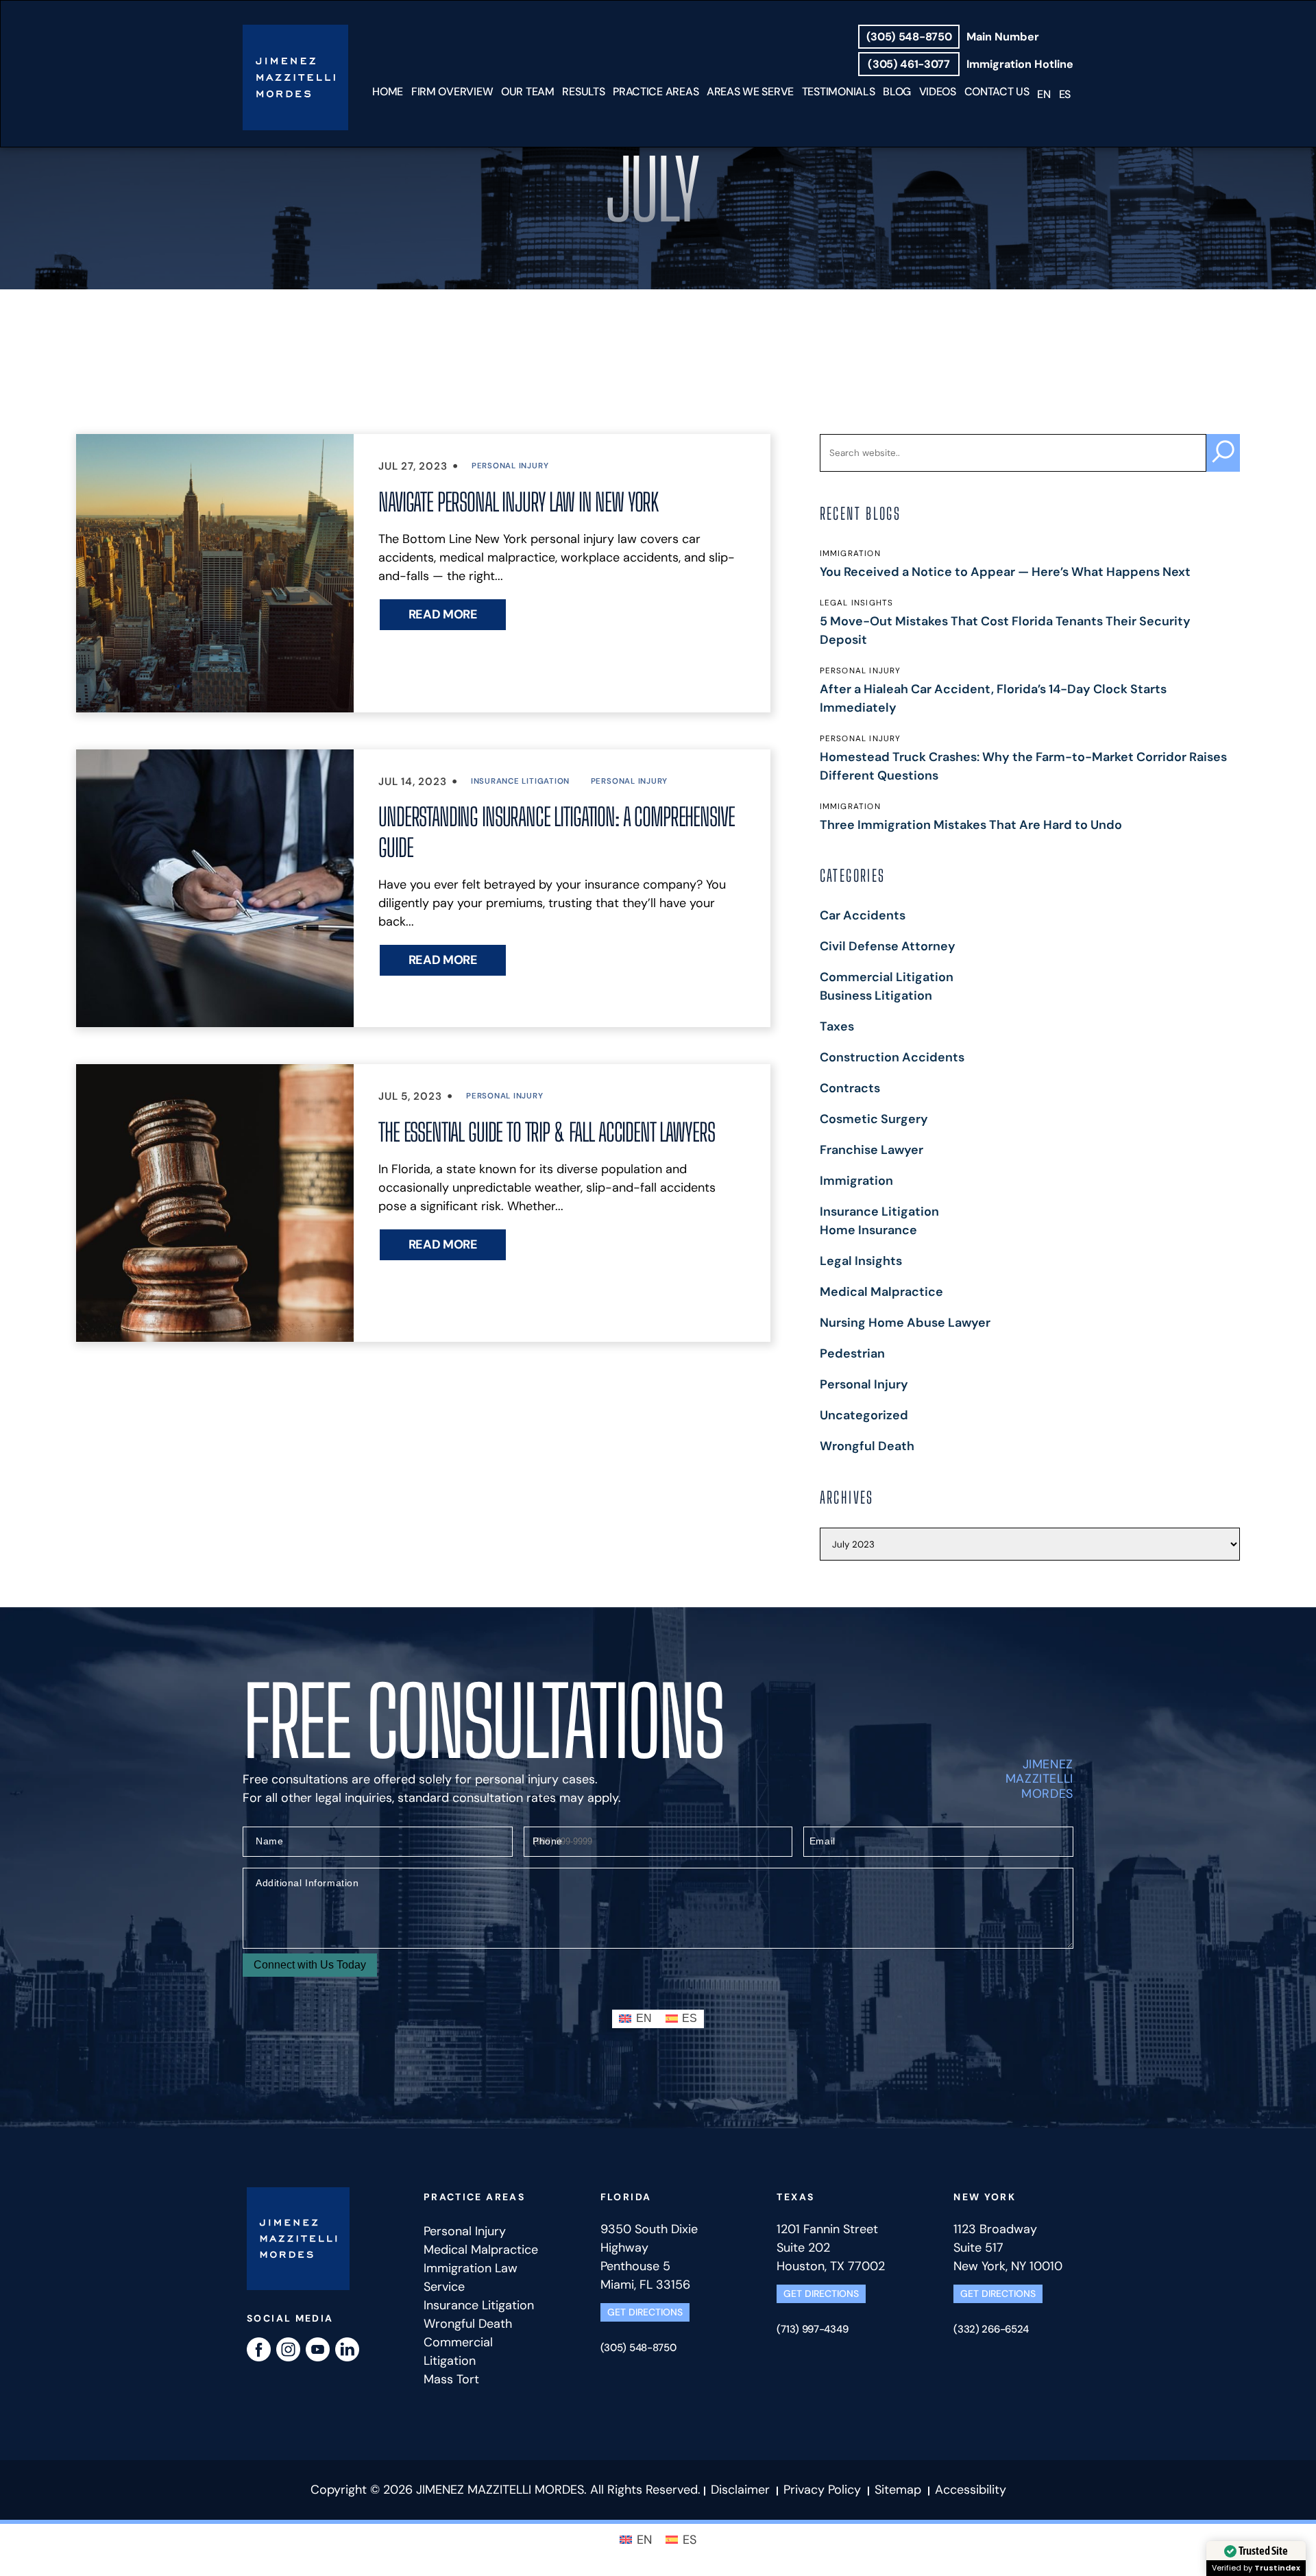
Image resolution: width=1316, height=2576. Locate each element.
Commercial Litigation (887, 977)
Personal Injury (510, 466)
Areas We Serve (750, 92)
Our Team (528, 92)
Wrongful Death (867, 1446)
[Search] (1223, 453)
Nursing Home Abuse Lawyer (905, 1323)
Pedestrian (852, 1353)
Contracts (850, 1088)
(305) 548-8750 (909, 37)
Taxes (837, 1026)
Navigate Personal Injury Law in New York (518, 502)
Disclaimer (742, 2490)
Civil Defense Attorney (888, 946)
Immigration (856, 1181)
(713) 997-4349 (812, 2329)
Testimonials (839, 92)
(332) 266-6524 (991, 2329)
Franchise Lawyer (872, 1150)
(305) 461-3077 (909, 64)
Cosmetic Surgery (874, 1119)
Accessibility (971, 2490)
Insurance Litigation (520, 781)
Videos (938, 92)
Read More (443, 614)
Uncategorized (864, 1415)
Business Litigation (876, 996)
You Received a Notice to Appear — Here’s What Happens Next (1005, 572)
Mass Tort (451, 2379)
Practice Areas (656, 92)
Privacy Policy (822, 2490)
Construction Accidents (892, 1057)
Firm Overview (452, 92)
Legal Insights (861, 1261)
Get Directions (645, 2312)
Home (388, 92)
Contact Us (997, 92)
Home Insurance (868, 1230)
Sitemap (898, 2490)
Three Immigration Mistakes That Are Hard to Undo (971, 825)
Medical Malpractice (881, 1292)
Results (583, 92)
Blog (897, 92)
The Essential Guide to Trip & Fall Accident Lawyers (546, 1132)
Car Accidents (863, 915)
